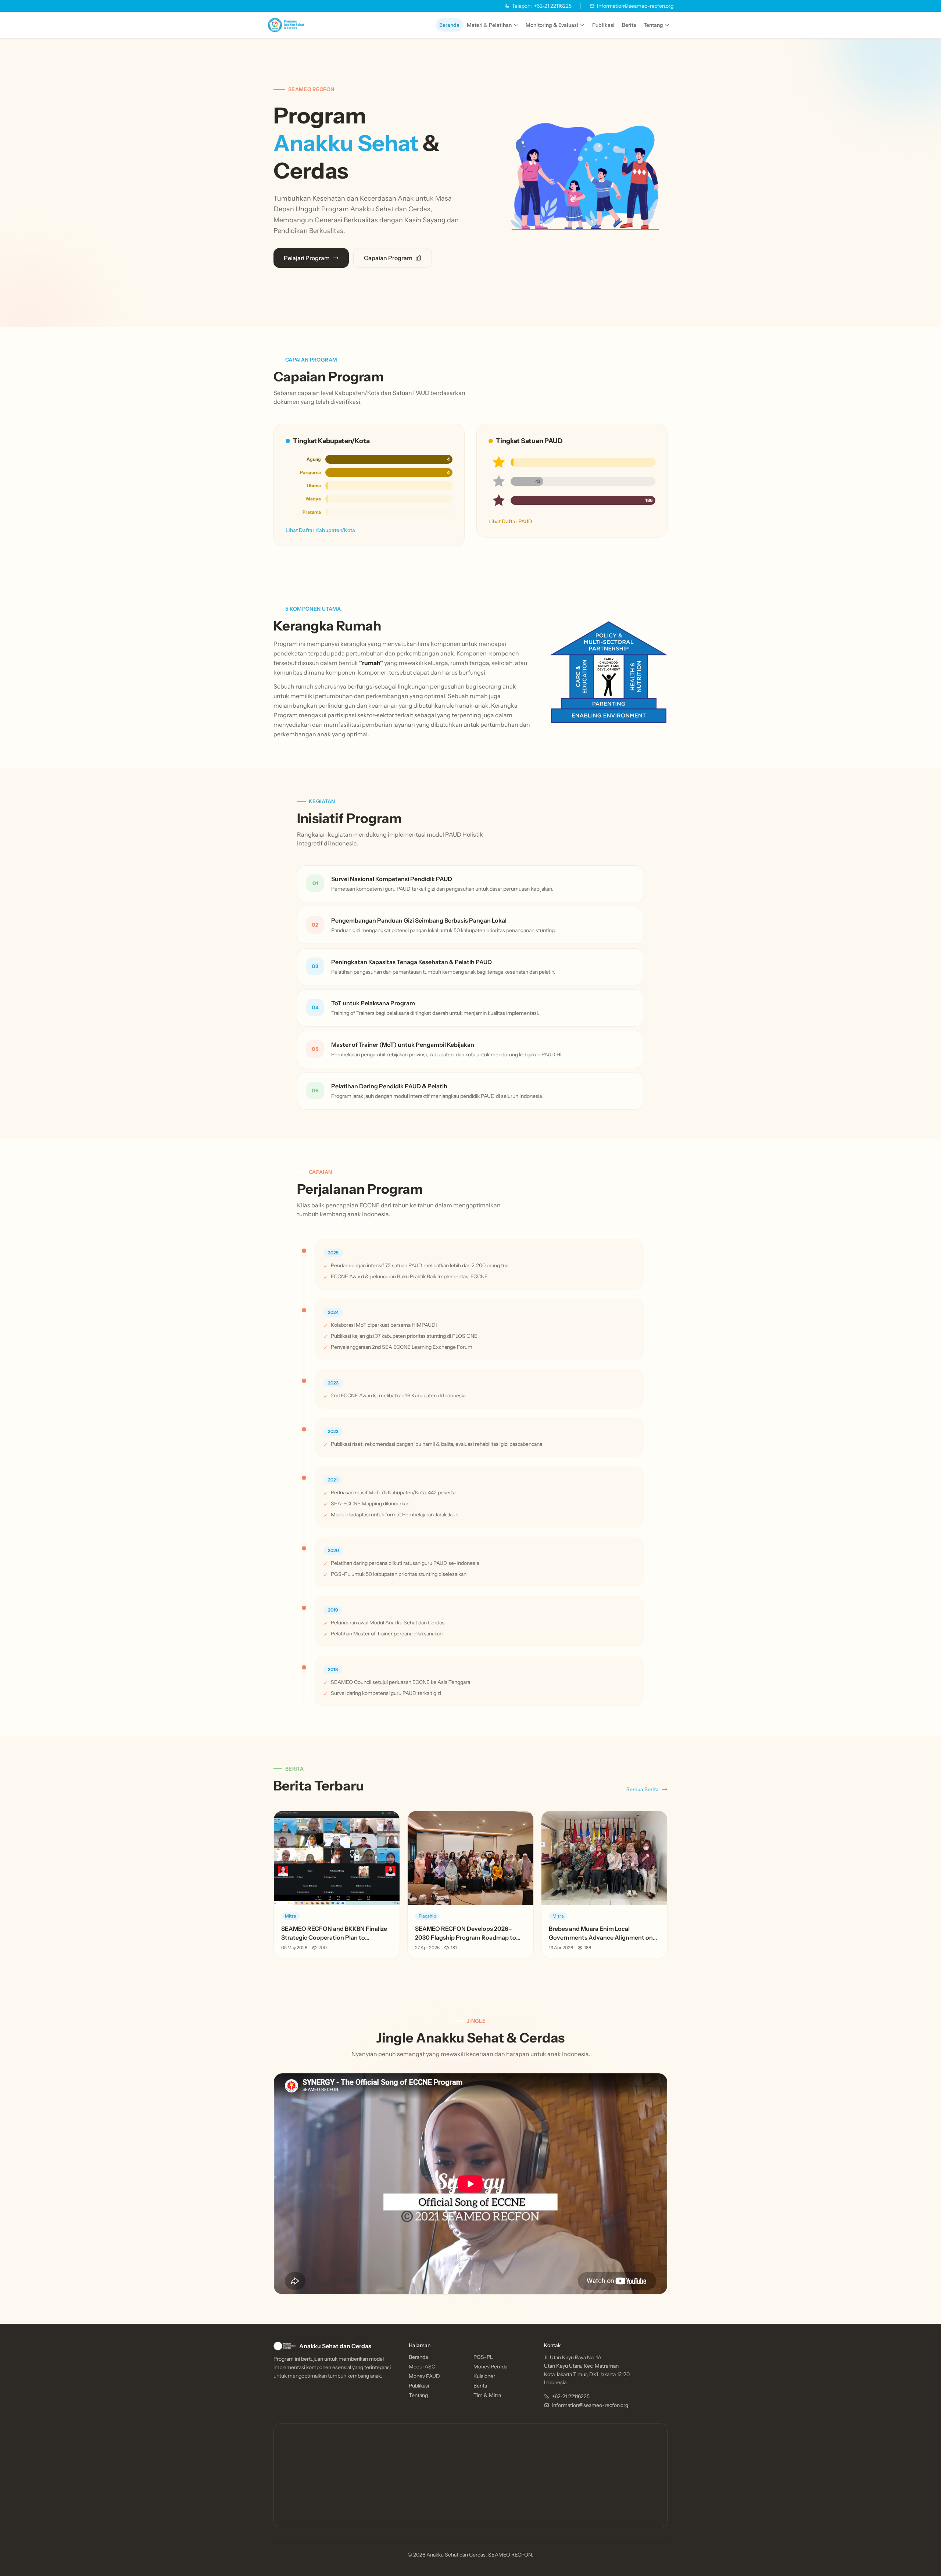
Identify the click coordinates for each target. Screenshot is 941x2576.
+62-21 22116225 (542, 6)
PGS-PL (483, 2357)
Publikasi (603, 25)
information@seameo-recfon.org (590, 2405)
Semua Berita (643, 1789)
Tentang (653, 25)
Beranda (449, 25)
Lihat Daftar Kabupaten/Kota (320, 530)
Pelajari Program (307, 258)
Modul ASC (422, 2367)
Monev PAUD (424, 2376)
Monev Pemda (490, 2367)
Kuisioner (484, 2376)
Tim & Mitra (487, 2395)
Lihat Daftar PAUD (510, 521)
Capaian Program (388, 258)
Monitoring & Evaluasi (552, 25)
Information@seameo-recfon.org (635, 6)
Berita (629, 25)
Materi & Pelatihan (489, 25)
